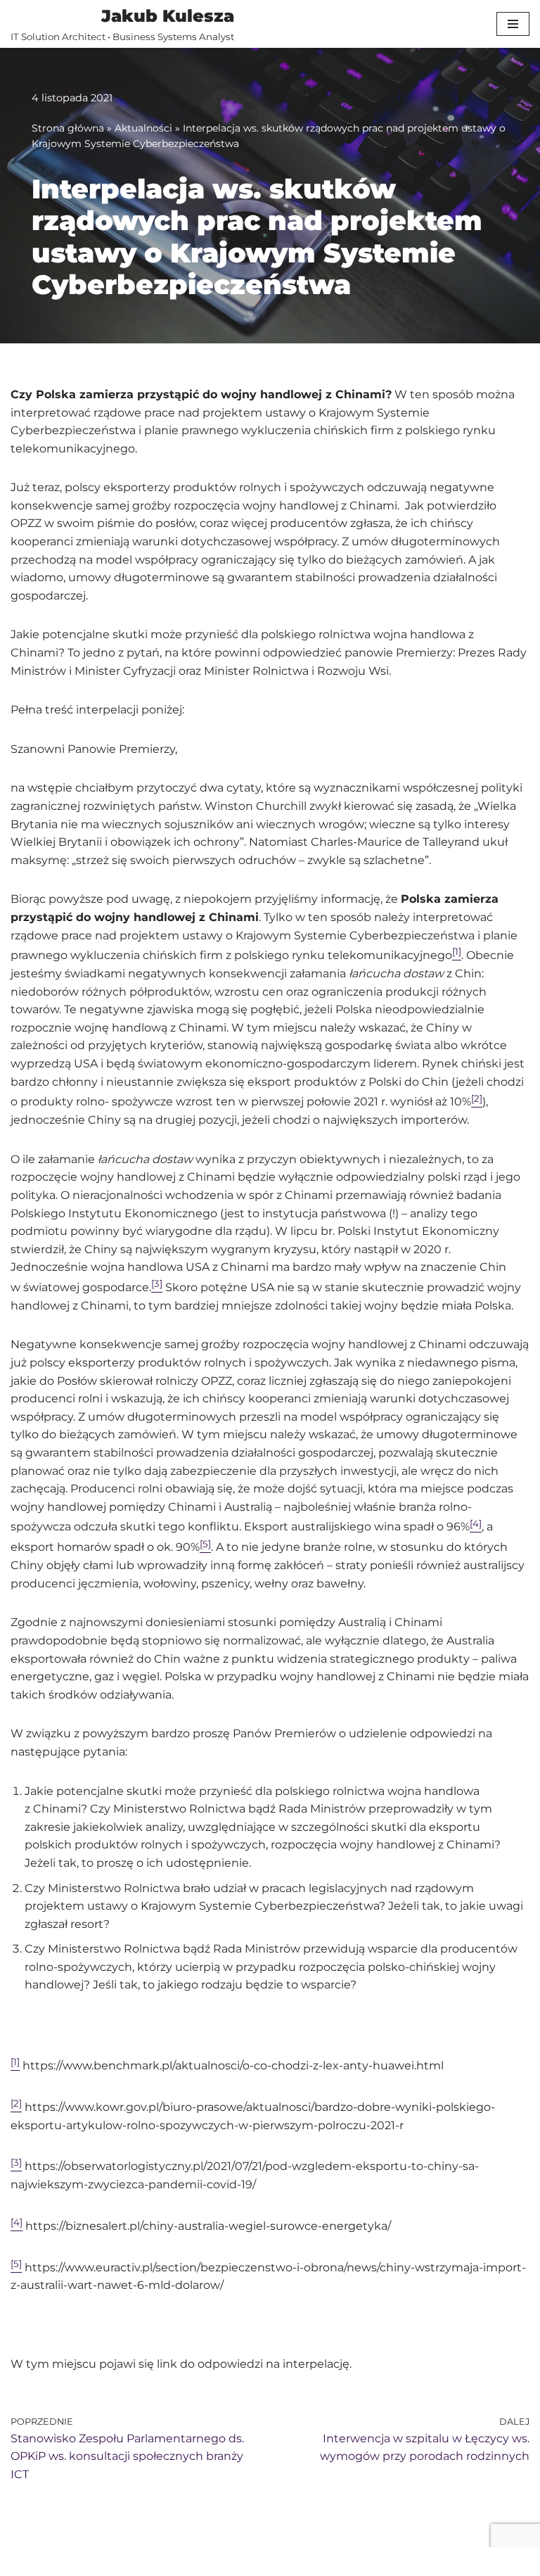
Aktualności (143, 128)
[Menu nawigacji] (513, 24)
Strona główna (68, 128)
